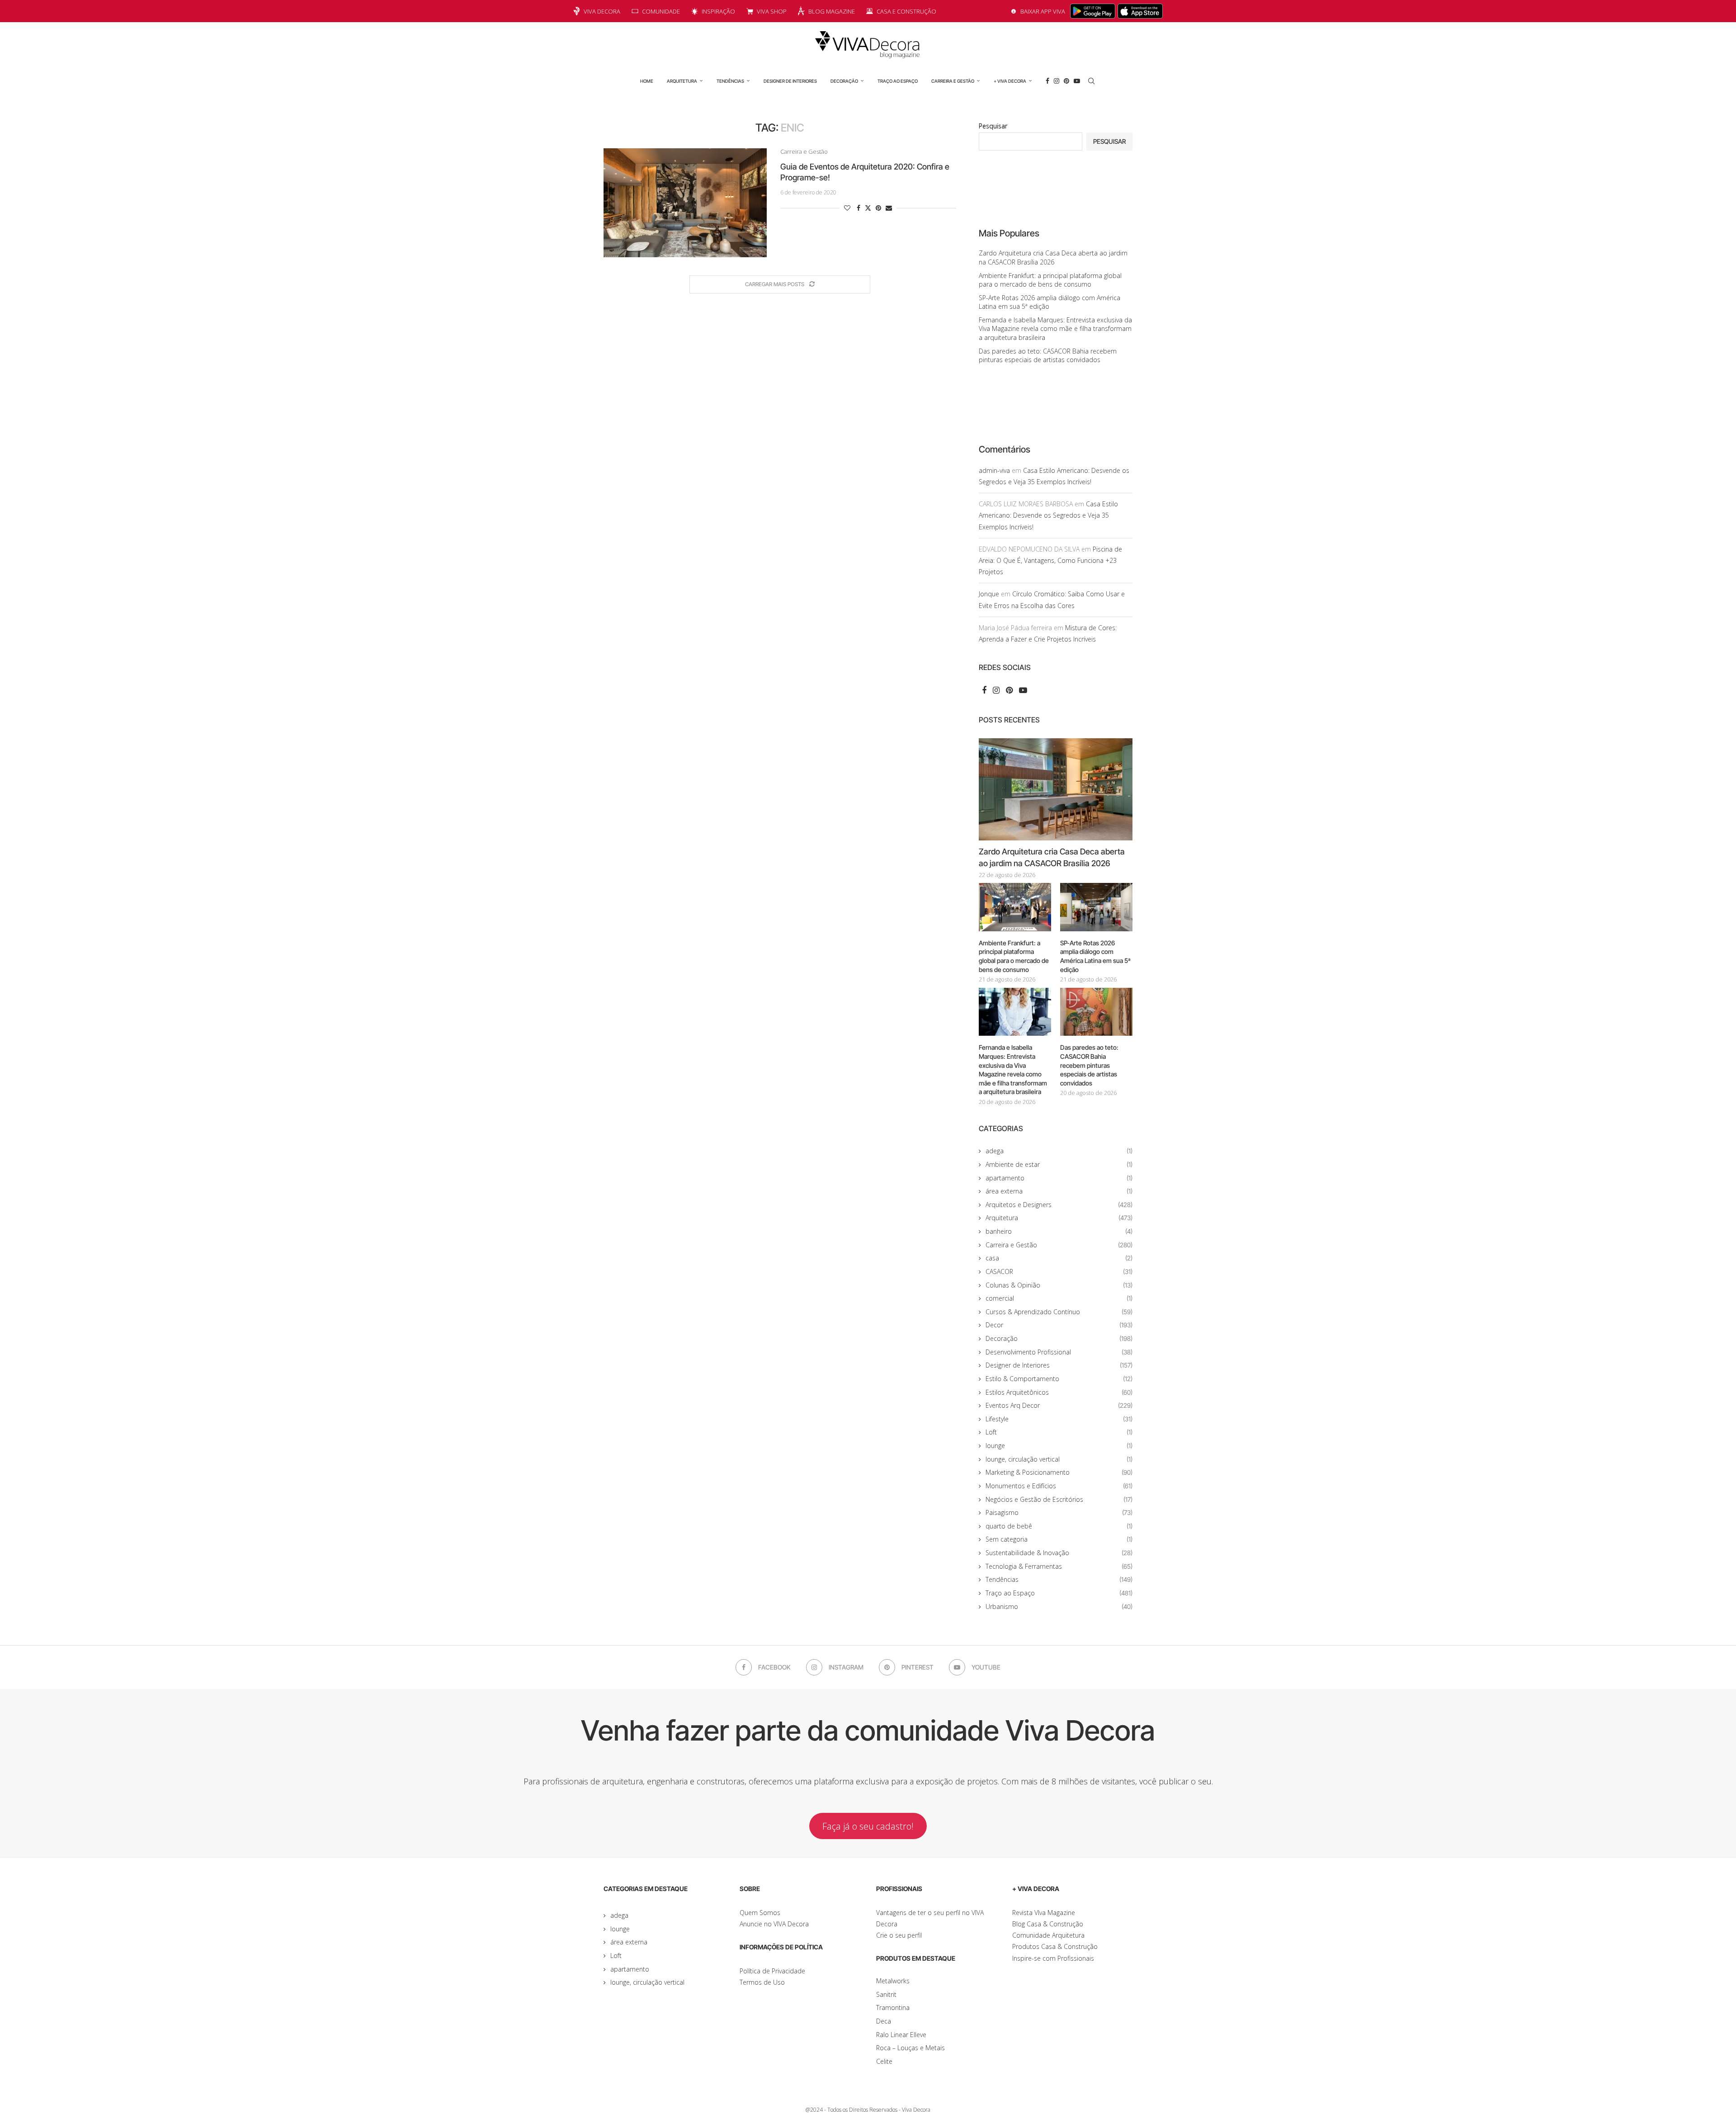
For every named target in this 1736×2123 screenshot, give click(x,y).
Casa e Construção (906, 11)
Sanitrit (886, 1994)
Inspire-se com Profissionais (1053, 1958)
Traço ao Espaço (898, 81)
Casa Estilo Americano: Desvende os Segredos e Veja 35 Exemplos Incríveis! (1048, 515)
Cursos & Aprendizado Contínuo (1059, 1312)
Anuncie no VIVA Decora (774, 1924)
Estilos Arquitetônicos (1059, 1392)
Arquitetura (682, 81)
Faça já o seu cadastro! (868, 1826)
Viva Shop (772, 11)
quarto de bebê (1059, 1526)
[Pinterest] (1066, 81)
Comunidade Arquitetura (1048, 1935)
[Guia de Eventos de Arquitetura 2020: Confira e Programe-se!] (685, 203)
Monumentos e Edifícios (1059, 1486)
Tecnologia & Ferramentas (1059, 1566)
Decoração (844, 81)
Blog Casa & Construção (1048, 1924)
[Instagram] (1057, 81)
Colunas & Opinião (1059, 1285)
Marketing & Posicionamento (1059, 1472)
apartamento (1059, 1178)
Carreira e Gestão (953, 81)
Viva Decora (602, 11)
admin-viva (994, 470)
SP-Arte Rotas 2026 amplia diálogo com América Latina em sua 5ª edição (1095, 956)
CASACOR (1059, 1271)
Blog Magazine (832, 11)
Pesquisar (993, 126)
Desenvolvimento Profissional (1059, 1352)
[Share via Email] (889, 208)
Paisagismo (1059, 1512)
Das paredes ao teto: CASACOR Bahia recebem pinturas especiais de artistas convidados (1048, 356)
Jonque (989, 594)
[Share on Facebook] (859, 208)
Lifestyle (1059, 1419)
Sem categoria (1059, 1539)
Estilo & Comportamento (1059, 1379)
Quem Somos (760, 1913)
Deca (884, 2021)
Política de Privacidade (772, 1971)
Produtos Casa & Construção (1055, 1946)
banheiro (1059, 1231)
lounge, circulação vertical (1059, 1459)
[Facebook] (1047, 81)
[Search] (1091, 81)
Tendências (730, 81)
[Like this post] (847, 208)
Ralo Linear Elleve (901, 2035)
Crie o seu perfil (899, 1935)
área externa (1059, 1191)
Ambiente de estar (1059, 1164)
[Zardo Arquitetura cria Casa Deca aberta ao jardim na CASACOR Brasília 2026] (1056, 790)
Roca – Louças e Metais (910, 2048)
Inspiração (718, 11)
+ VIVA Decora (1010, 81)
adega (1059, 1151)
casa (1059, 1258)
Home (647, 81)
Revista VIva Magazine (1044, 1913)
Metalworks (893, 1981)
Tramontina (893, 2007)
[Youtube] (1077, 81)
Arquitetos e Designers (1059, 1205)
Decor (1059, 1325)
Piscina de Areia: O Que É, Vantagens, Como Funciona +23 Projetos (1050, 560)
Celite (884, 2061)
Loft (1059, 1432)
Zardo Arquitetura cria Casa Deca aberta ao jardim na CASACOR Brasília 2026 (1053, 257)
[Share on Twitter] (868, 208)
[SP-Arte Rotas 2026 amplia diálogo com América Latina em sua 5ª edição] (1096, 907)
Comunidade (661, 11)
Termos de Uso (762, 1982)
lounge (1059, 1446)
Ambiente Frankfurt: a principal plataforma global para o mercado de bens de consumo (1050, 280)
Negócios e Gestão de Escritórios (1059, 1499)
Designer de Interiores (790, 81)
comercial (1059, 1298)
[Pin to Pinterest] (878, 208)
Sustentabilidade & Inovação (1059, 1553)
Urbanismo (1059, 1606)
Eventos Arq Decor (1059, 1405)
